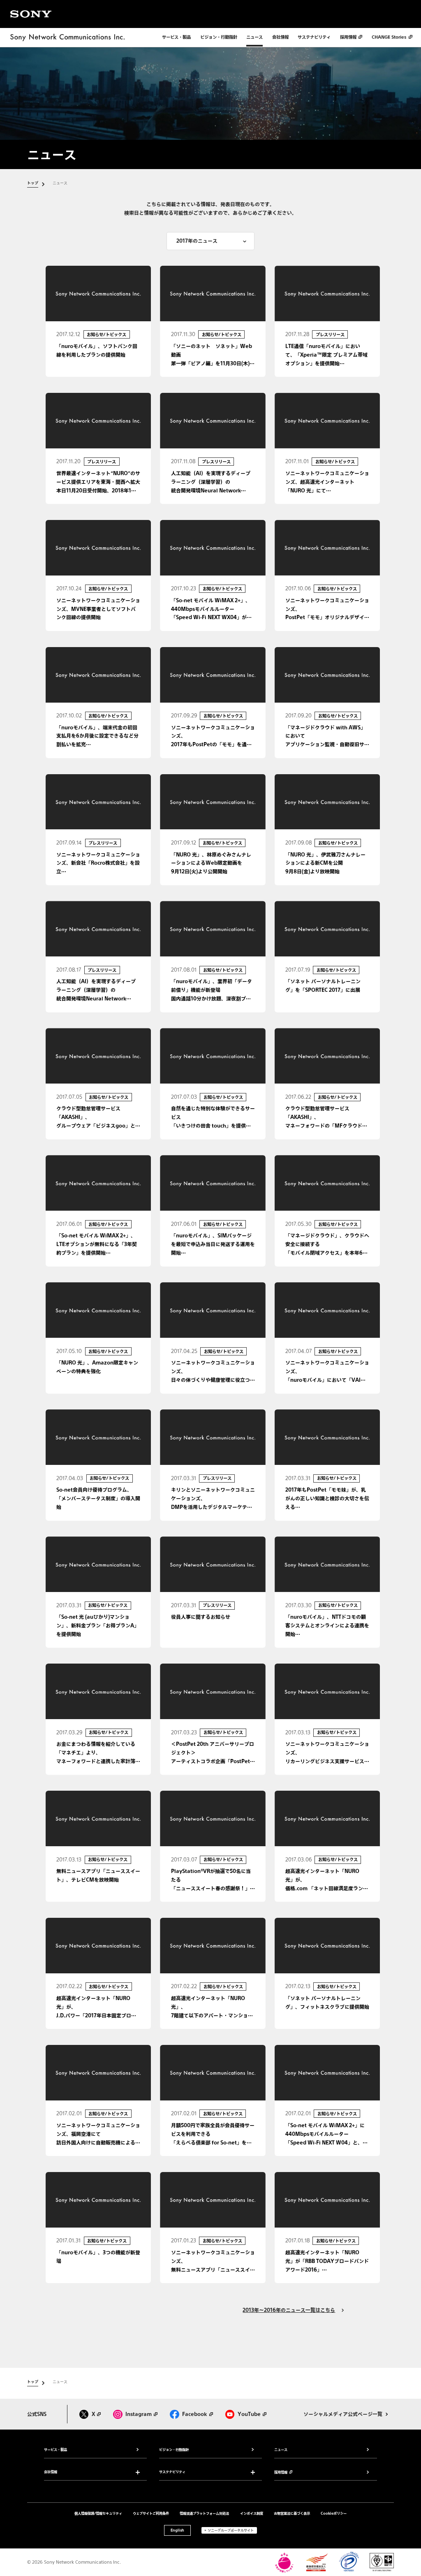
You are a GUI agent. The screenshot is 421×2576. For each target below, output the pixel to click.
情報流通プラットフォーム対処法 (204, 2513)
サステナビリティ (314, 37)
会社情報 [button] (51, 2472)
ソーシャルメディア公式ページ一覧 (343, 2414)
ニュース (254, 37)
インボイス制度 (252, 2513)
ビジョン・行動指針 (219, 37)
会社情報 (280, 37)
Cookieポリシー (334, 2513)
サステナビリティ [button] (172, 2472)
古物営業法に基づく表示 (292, 2513)
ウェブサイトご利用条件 (151, 2513)
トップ (33, 183)
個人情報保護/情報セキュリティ (98, 2513)
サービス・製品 (176, 37)
